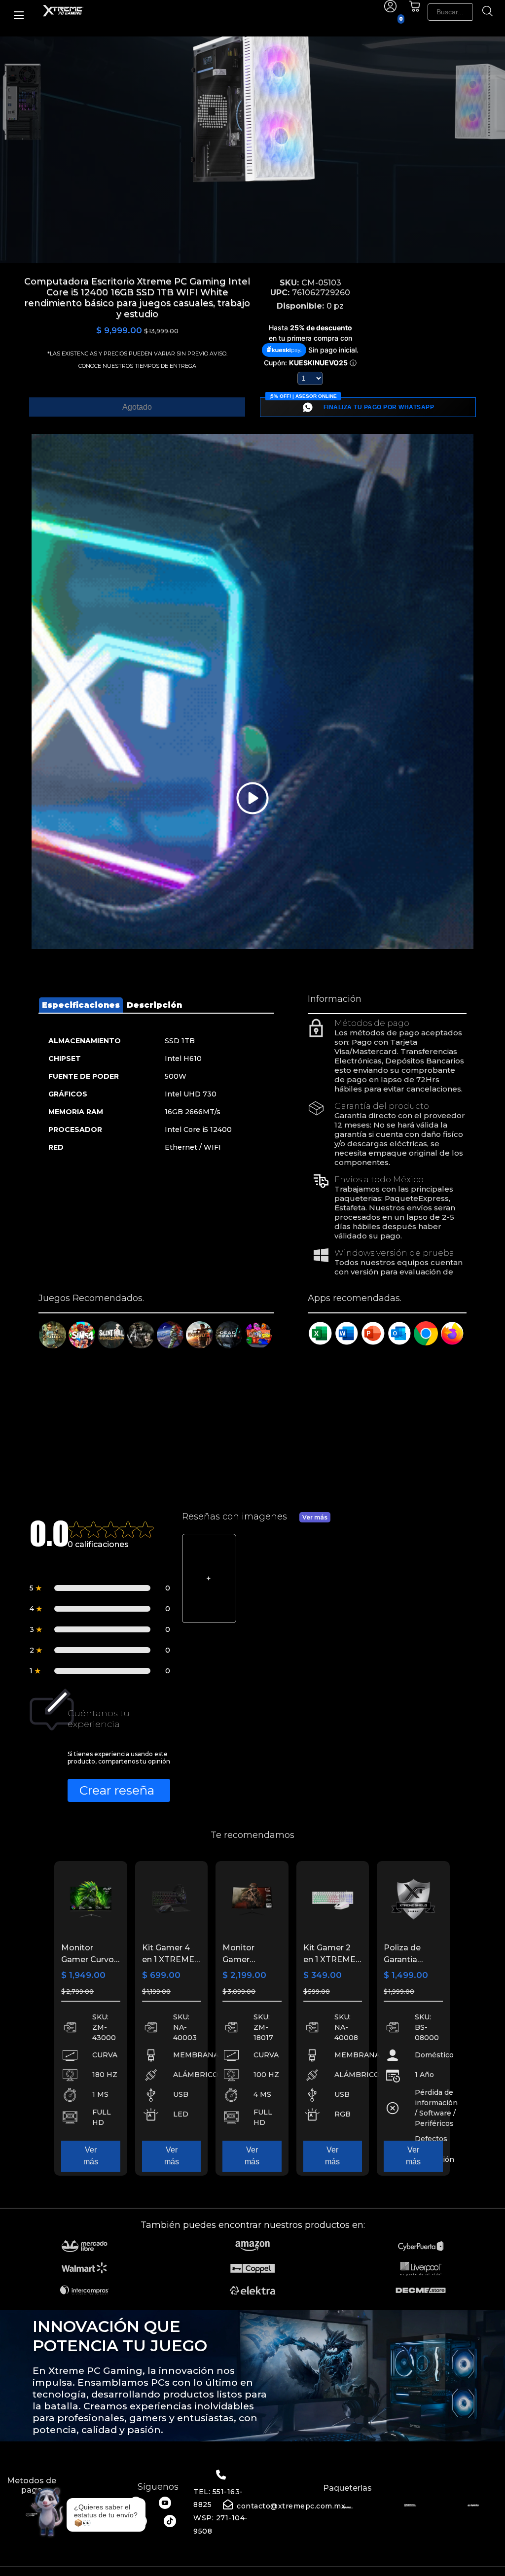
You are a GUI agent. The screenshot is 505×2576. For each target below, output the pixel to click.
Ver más (315, 1517)
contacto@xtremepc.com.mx (291, 2506)
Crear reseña (117, 1790)
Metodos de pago (32, 2485)
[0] (415, 10)
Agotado (137, 407)
